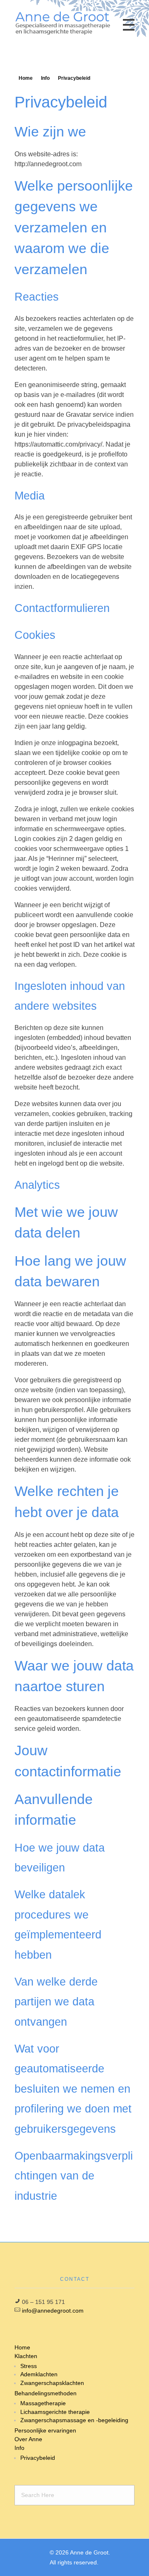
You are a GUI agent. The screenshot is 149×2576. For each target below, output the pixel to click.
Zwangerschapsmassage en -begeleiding (74, 2420)
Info (45, 78)
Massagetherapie (43, 2403)
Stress (29, 2366)
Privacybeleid (38, 2458)
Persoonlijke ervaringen (45, 2430)
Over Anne (28, 2439)
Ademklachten (39, 2374)
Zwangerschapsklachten (52, 2383)
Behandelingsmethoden (46, 2393)
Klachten (26, 2356)
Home (26, 78)
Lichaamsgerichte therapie (55, 2412)
